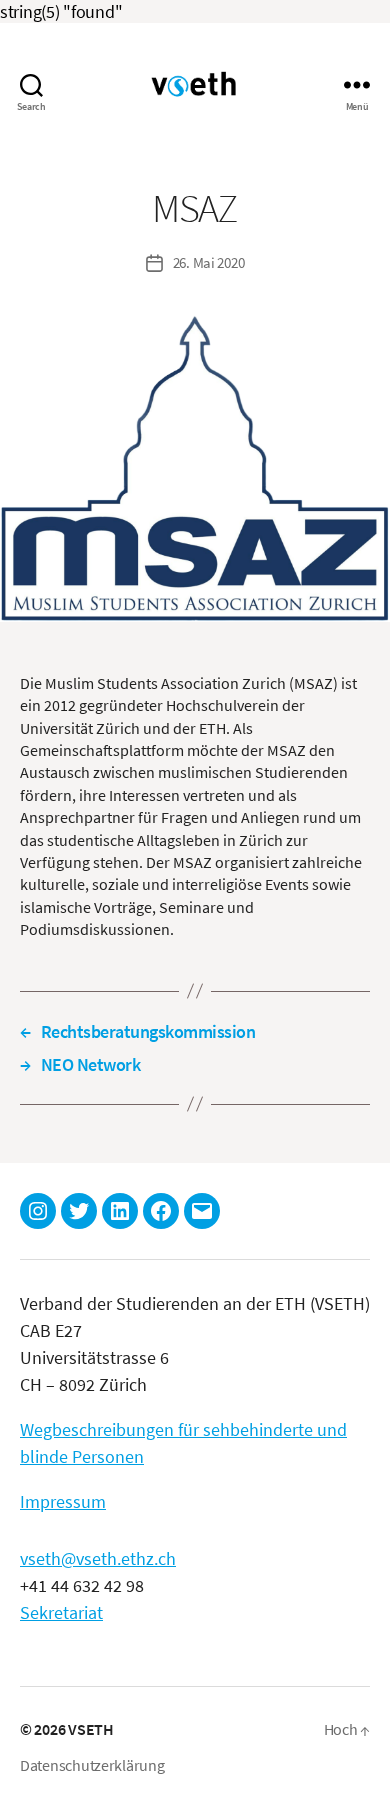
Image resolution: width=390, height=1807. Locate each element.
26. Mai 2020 (209, 262)
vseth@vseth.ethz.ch (98, 1558)
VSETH (91, 1729)
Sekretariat (61, 1612)
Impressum (63, 1501)
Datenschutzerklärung (92, 1765)
